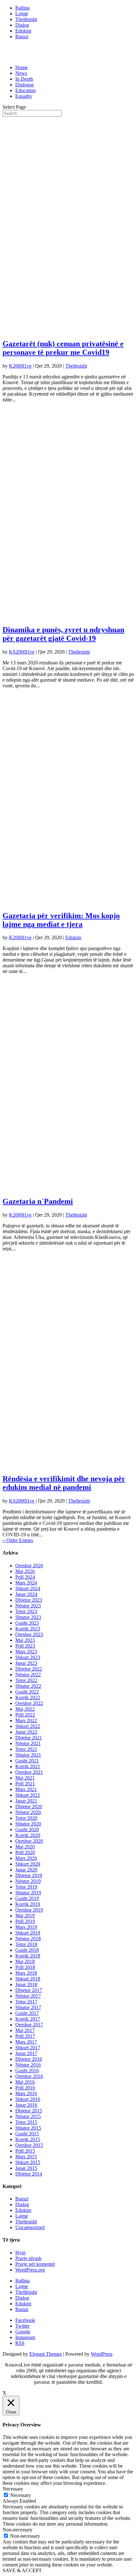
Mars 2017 (26, 2042)
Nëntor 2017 (28, 1996)
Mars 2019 (26, 1927)
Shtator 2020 (28, 1824)
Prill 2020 (25, 1852)
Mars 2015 (26, 2157)
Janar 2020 (26, 1870)
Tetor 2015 (26, 2122)
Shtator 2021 (28, 1755)
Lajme (22, 14)
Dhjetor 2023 (29, 1600)
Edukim (23, 31)
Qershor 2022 (29, 1703)
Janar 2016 (26, 2105)
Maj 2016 (25, 2082)
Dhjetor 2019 (29, 1875)
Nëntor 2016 (28, 2065)
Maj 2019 (25, 1916)
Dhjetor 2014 (29, 2174)
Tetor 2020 (26, 1818)
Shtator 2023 (28, 1617)
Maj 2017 (25, 2030)
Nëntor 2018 (28, 1939)
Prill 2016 (25, 2088)
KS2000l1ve (22, 652)
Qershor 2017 (29, 2025)
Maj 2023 (25, 1640)
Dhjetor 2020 (29, 1807)
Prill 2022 (25, 1715)
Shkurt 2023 (28, 1657)
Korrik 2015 (28, 2139)
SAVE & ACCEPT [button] (22, 2570)
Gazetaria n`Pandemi (38, 1201)
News (21, 73)
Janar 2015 (26, 2168)
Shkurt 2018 (28, 1979)
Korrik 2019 (28, 1904)
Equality (24, 96)
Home (22, 67)
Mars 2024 (26, 1583)
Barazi (22, 37)
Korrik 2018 (28, 1956)
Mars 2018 (26, 1973)
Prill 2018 (25, 1967)
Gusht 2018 (27, 1950)
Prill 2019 (25, 1921)
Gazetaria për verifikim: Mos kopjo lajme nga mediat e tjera (61, 920)
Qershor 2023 (29, 1634)
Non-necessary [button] (18, 2530)
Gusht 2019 (27, 1898)
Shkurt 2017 (28, 2048)
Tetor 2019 (26, 1887)
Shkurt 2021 (28, 1795)
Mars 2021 (26, 1789)
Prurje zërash (28, 2258)
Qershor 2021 (29, 1772)
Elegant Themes (46, 2354)
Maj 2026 (25, 1571)
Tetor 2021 (26, 1749)
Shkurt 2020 (28, 1864)
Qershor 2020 (29, 1841)
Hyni (20, 2253)
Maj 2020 (25, 1847)
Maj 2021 (25, 1778)
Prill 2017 (25, 2036)
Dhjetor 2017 (29, 1990)
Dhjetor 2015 (29, 2111)
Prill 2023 (25, 1646)
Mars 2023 (26, 1652)
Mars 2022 (26, 1720)
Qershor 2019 (29, 1910)
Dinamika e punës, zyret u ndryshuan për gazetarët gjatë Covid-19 (63, 634)
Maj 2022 (25, 1709)
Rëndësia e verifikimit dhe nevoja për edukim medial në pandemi (64, 1483)
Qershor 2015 (29, 2145)
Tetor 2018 (26, 1944)
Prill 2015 (25, 2151)
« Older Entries (18, 1540)
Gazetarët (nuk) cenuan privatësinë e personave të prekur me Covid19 (63, 348)
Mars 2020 (26, 1858)
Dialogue (25, 85)
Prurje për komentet (35, 2264)
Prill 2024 (25, 1577)
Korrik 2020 (28, 1835)
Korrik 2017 (28, 2019)
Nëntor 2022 (28, 1675)
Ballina (22, 8)
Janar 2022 (26, 1732)
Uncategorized (30, 2227)
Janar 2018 (26, 1984)
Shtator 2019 (28, 1893)
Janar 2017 (26, 2053)
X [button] (4, 2393)
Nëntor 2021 (28, 1743)
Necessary (21, 2495)
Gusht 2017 (27, 2013)
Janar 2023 (26, 1663)
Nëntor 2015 (28, 2116)
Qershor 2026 (29, 1566)
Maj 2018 (25, 1961)
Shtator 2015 (28, 2128)
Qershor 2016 (29, 2076)
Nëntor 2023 (28, 1606)
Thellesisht (76, 366)
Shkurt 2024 (28, 1588)
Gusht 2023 (27, 1623)
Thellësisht (26, 19)
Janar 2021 (26, 1801)
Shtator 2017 (28, 2007)
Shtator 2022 (28, 1686)
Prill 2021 (25, 1784)
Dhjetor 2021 (29, 1738)
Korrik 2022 (28, 1698)
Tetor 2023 (26, 1611)
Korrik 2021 (28, 1766)
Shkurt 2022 (28, 1726)
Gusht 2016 (27, 2071)
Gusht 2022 (27, 1692)
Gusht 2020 (27, 1830)
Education (25, 90)
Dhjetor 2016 (29, 2059)
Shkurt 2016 (28, 2099)
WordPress (102, 2354)
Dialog (22, 25)
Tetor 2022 (26, 1680)
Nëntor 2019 (28, 1881)
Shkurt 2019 (28, 1933)
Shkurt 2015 (28, 2162)
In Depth (24, 79)
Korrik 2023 (28, 1629)
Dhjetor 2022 (29, 1669)
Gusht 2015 (27, 2134)
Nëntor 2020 (28, 1812)
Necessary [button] (13, 2489)
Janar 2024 (26, 1594)
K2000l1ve (20, 366)
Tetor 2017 (26, 2002)
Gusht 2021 (27, 1761)
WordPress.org (30, 2270)
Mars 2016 (26, 2093)
